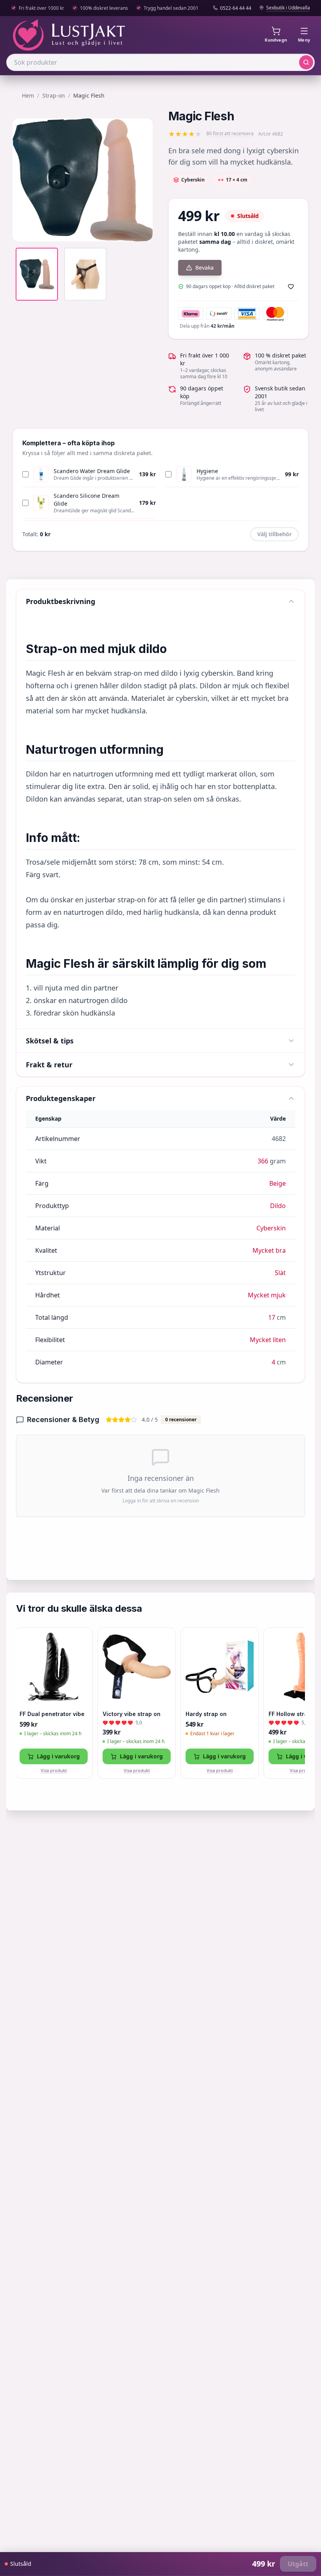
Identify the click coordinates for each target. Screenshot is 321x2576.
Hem (28, 95)
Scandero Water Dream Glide (92, 471)
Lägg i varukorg (58, 1756)
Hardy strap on (206, 1714)
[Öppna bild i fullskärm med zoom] (141, 230)
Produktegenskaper (61, 1098)
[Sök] (306, 62)
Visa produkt (54, 1770)
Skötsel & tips (50, 1041)
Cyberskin (271, 1228)
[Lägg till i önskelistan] (291, 287)
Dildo (278, 1206)
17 (272, 1317)
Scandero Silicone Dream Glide (87, 500)
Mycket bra (269, 1250)
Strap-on (54, 95)
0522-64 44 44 (236, 8)
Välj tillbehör (274, 534)
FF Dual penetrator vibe (52, 1714)
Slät (280, 1273)
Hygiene (207, 471)
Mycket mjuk (267, 1295)
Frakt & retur (49, 1065)
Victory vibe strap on (132, 1714)
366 (263, 1161)
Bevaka (205, 268)
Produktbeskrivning (60, 601)
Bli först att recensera (230, 134)
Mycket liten (268, 1340)
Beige (278, 1183)
